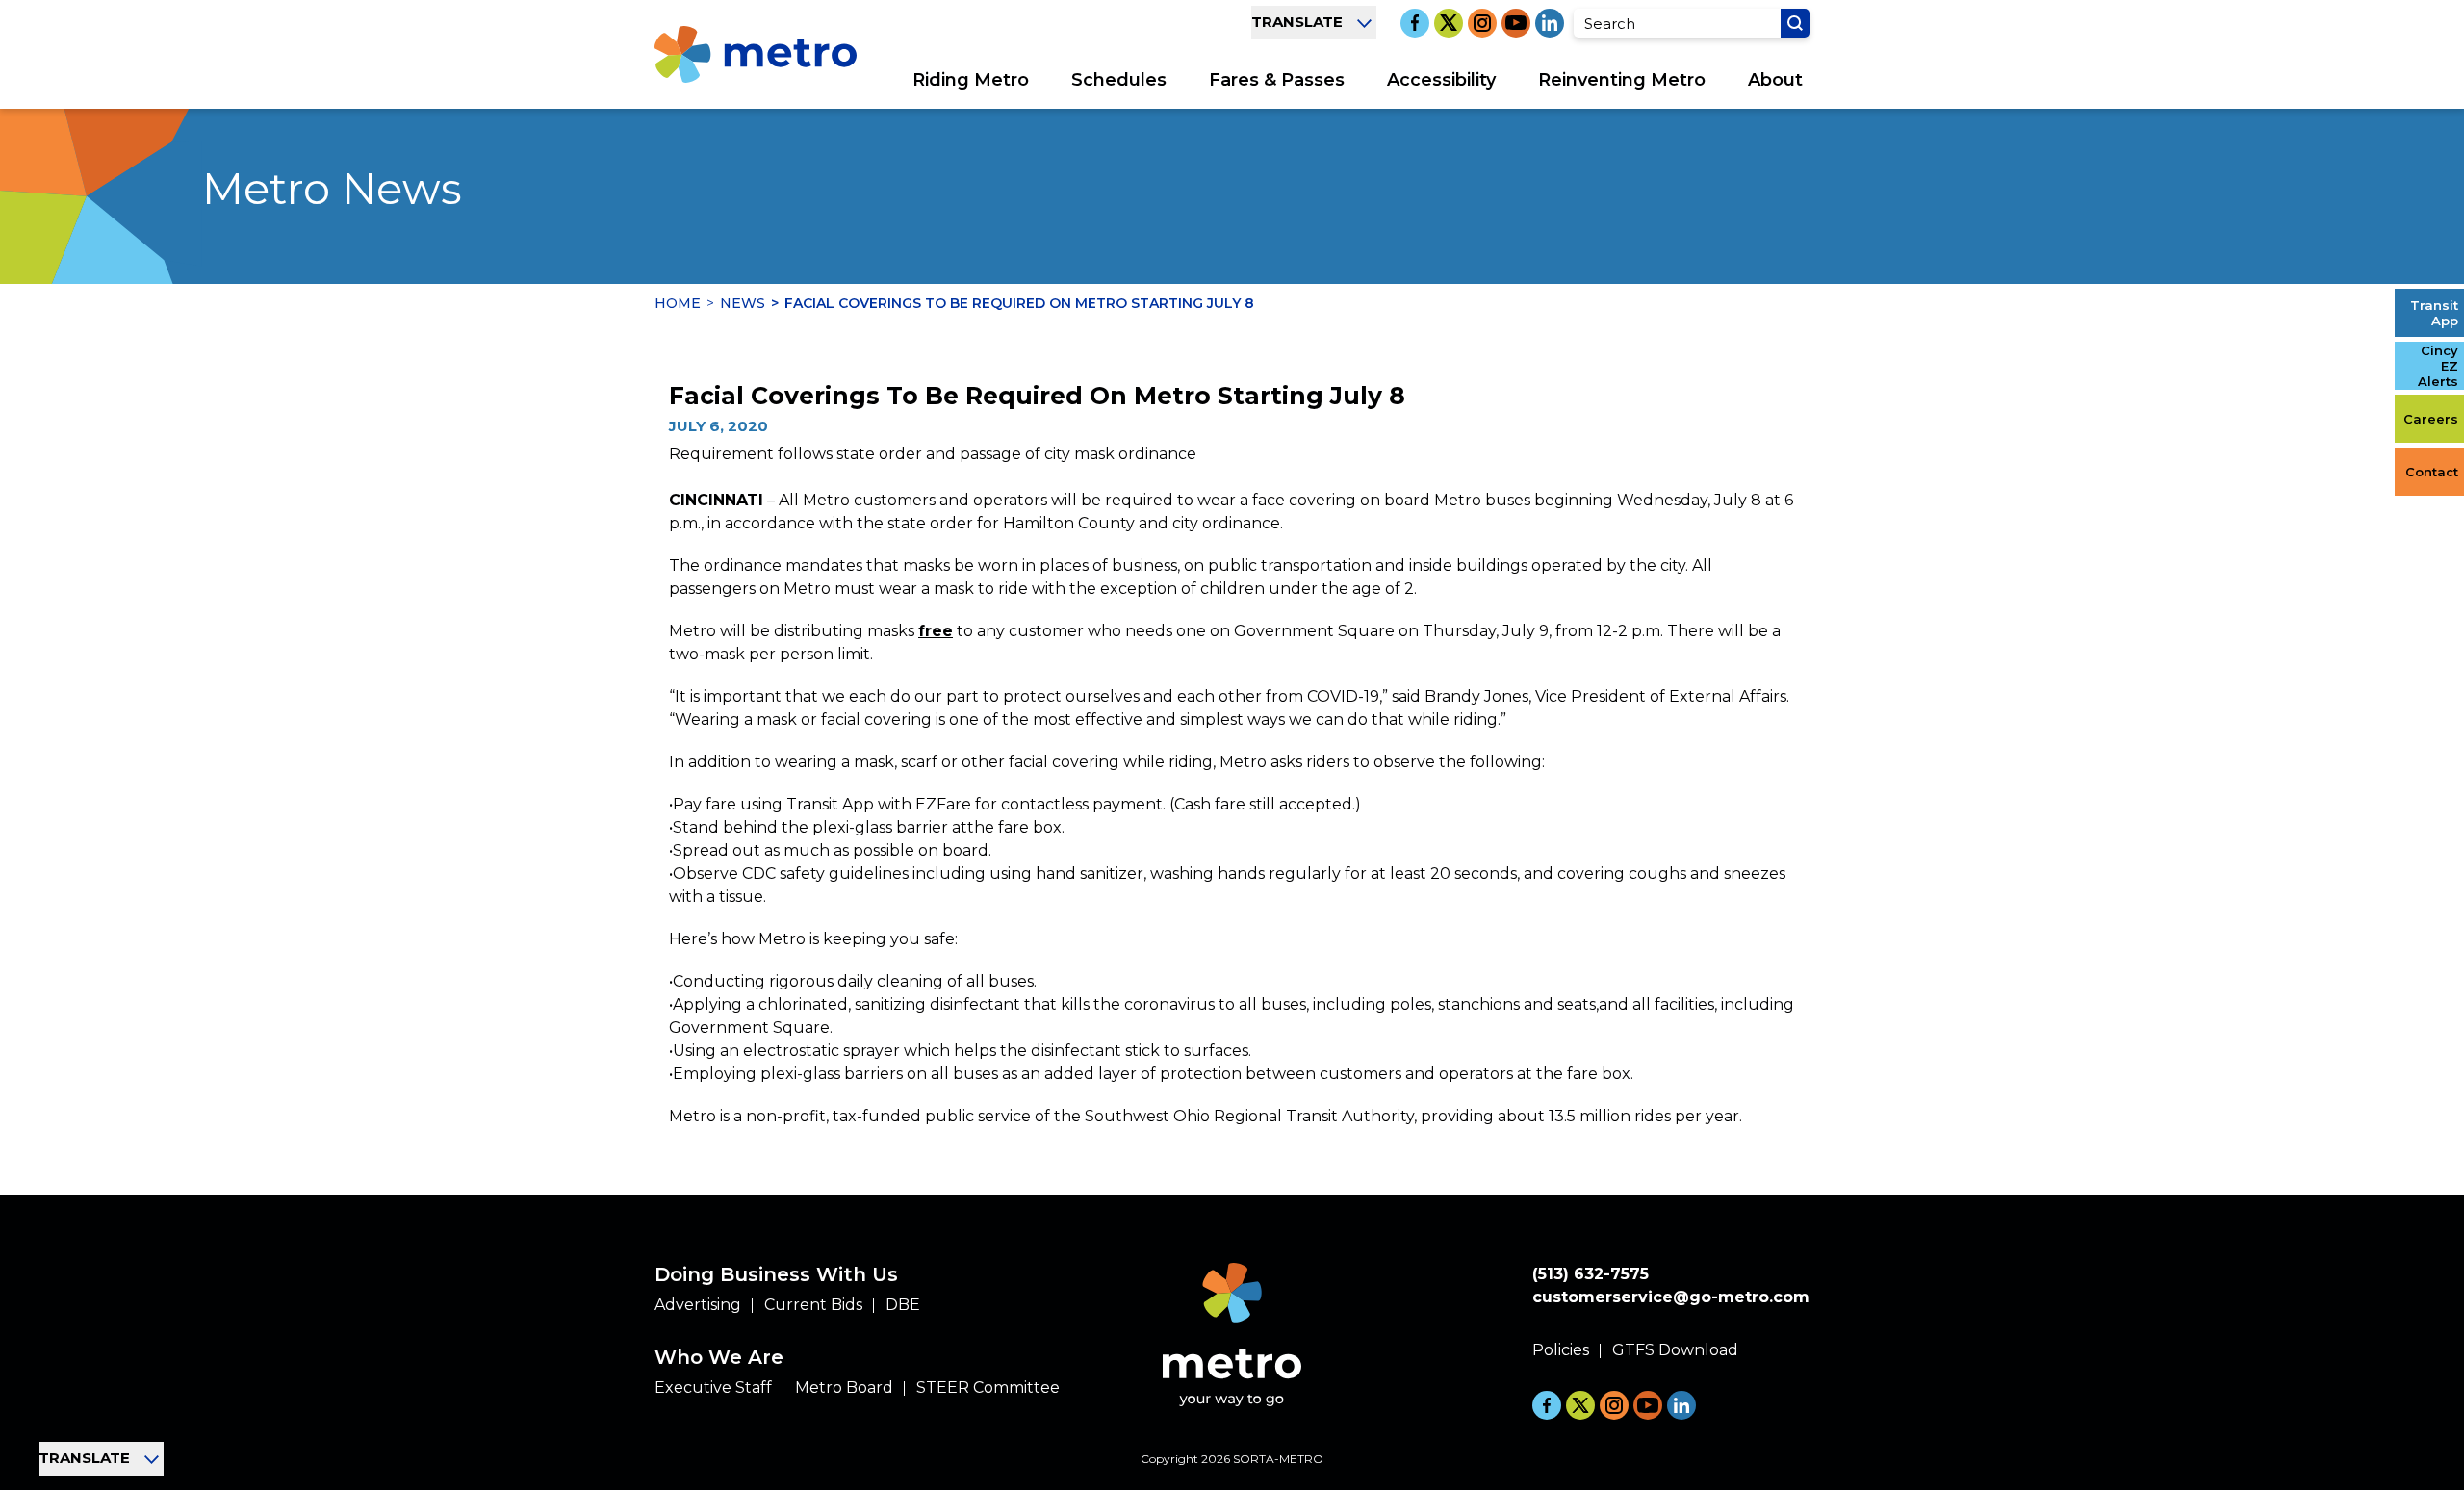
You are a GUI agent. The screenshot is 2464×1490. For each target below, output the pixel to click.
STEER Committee (988, 1387)
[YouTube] (1516, 23)
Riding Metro (971, 80)
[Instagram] (1482, 23)
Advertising (698, 1305)
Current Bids (813, 1305)
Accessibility (1441, 80)
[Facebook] (1415, 23)
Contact (2432, 472)
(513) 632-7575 (1591, 1274)
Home (678, 303)
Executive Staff (713, 1387)
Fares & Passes (1277, 80)
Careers (2431, 419)
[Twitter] (1449, 23)
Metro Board (844, 1387)
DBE (903, 1305)
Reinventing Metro (1622, 80)
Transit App (2434, 313)
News (743, 303)
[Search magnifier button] (1795, 23)
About (1775, 80)
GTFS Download (1675, 1350)
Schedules (1119, 80)
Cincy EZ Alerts (2438, 366)
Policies (1561, 1350)
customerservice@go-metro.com (1671, 1297)
